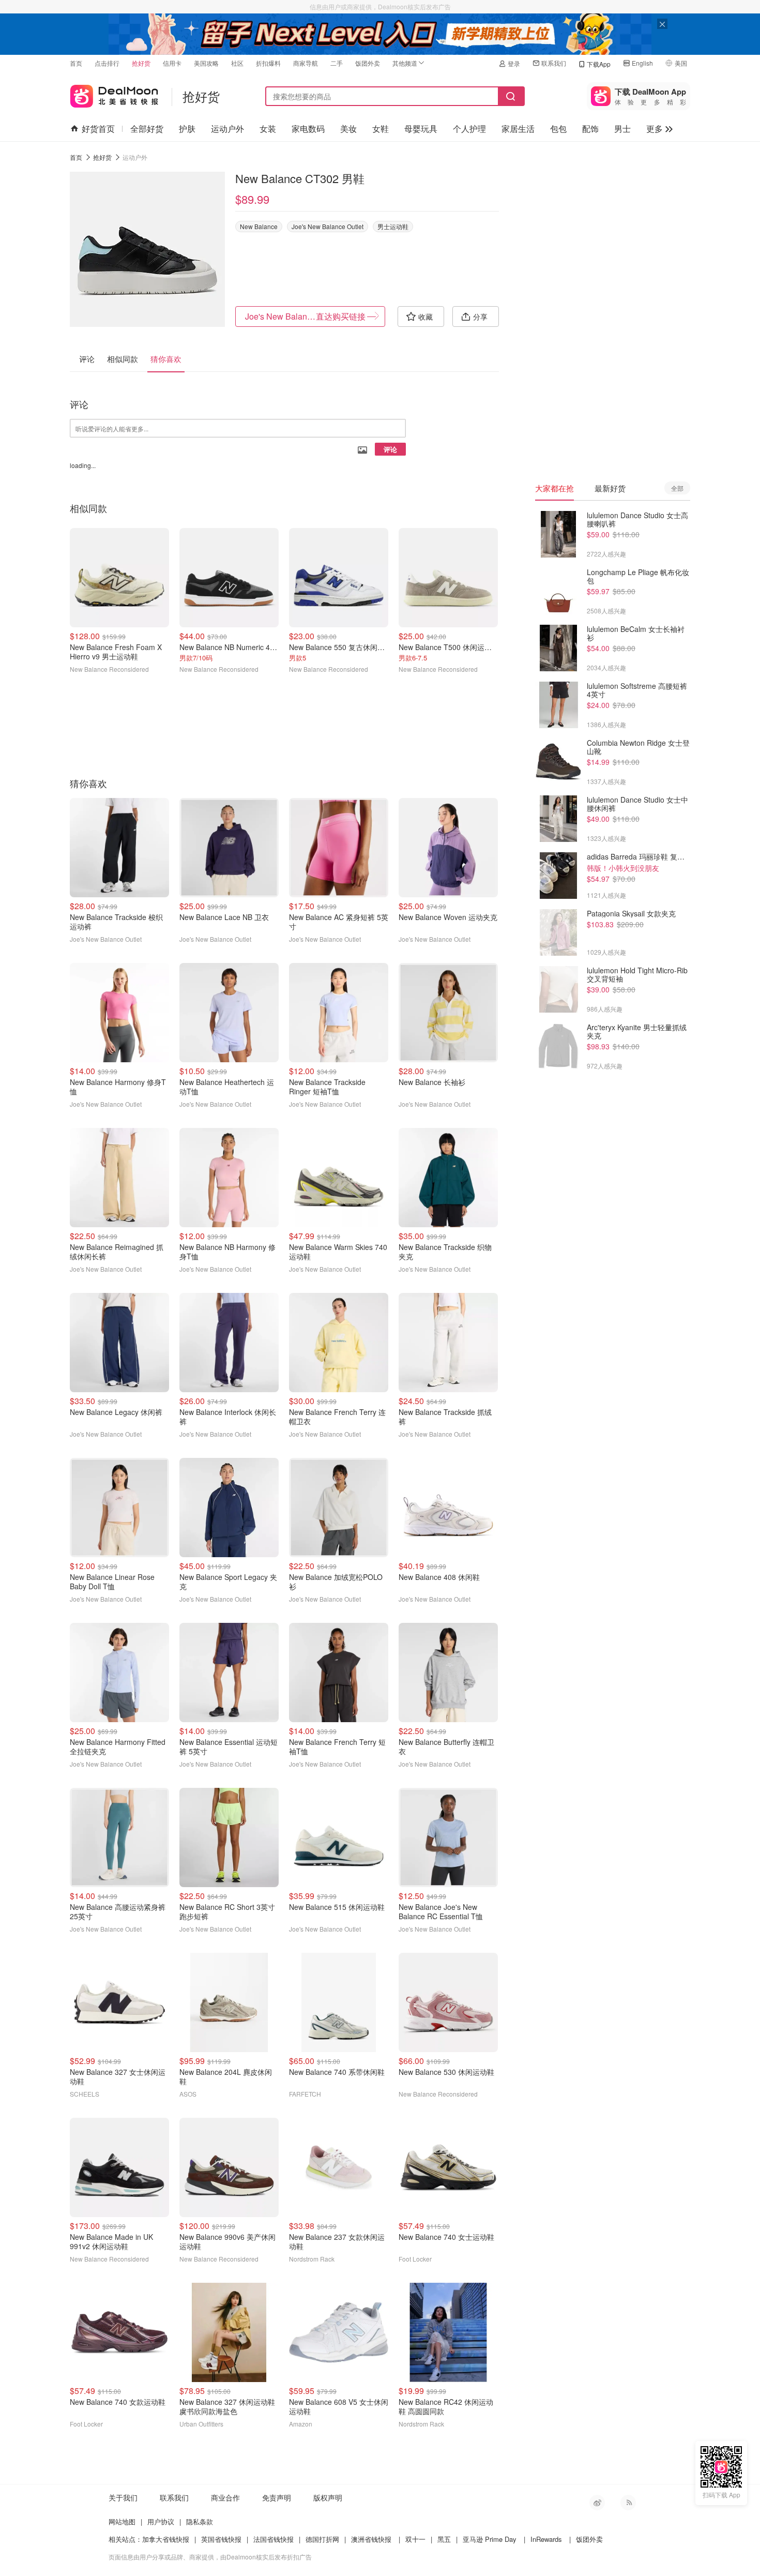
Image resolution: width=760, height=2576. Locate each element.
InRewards (546, 2539)
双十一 (415, 2539)
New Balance (259, 226)
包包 (558, 129)
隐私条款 (200, 2521)
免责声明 (277, 2497)
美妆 (348, 129)
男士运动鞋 (393, 226)
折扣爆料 (268, 63)
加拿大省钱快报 (166, 2539)
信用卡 (172, 63)
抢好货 (141, 63)
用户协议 (161, 2521)
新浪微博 (597, 2503)
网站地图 (122, 2521)
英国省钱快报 (221, 2539)
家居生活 (518, 129)
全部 (677, 488)
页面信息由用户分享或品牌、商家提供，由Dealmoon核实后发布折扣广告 (210, 2557)
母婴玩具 (421, 129)
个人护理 (469, 129)
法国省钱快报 (273, 2539)
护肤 (187, 129)
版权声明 (328, 2497)
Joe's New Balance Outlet (328, 226)
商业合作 (225, 2497)
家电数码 (308, 129)
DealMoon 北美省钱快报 (114, 94)
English (642, 63)
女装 (268, 129)
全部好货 (147, 129)
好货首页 (98, 129)
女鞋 (381, 129)
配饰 (590, 129)
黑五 (444, 2539)
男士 (622, 129)
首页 (76, 63)
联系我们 (554, 63)
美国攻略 (206, 63)
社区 (237, 63)
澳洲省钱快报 (371, 2539)
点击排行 (107, 63)
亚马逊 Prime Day (490, 2539)
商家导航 (306, 63)
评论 (390, 449)
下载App (599, 64)
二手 (337, 63)
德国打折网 (322, 2539)
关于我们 (123, 2497)
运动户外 (227, 129)
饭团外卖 (368, 63)
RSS (628, 2503)
